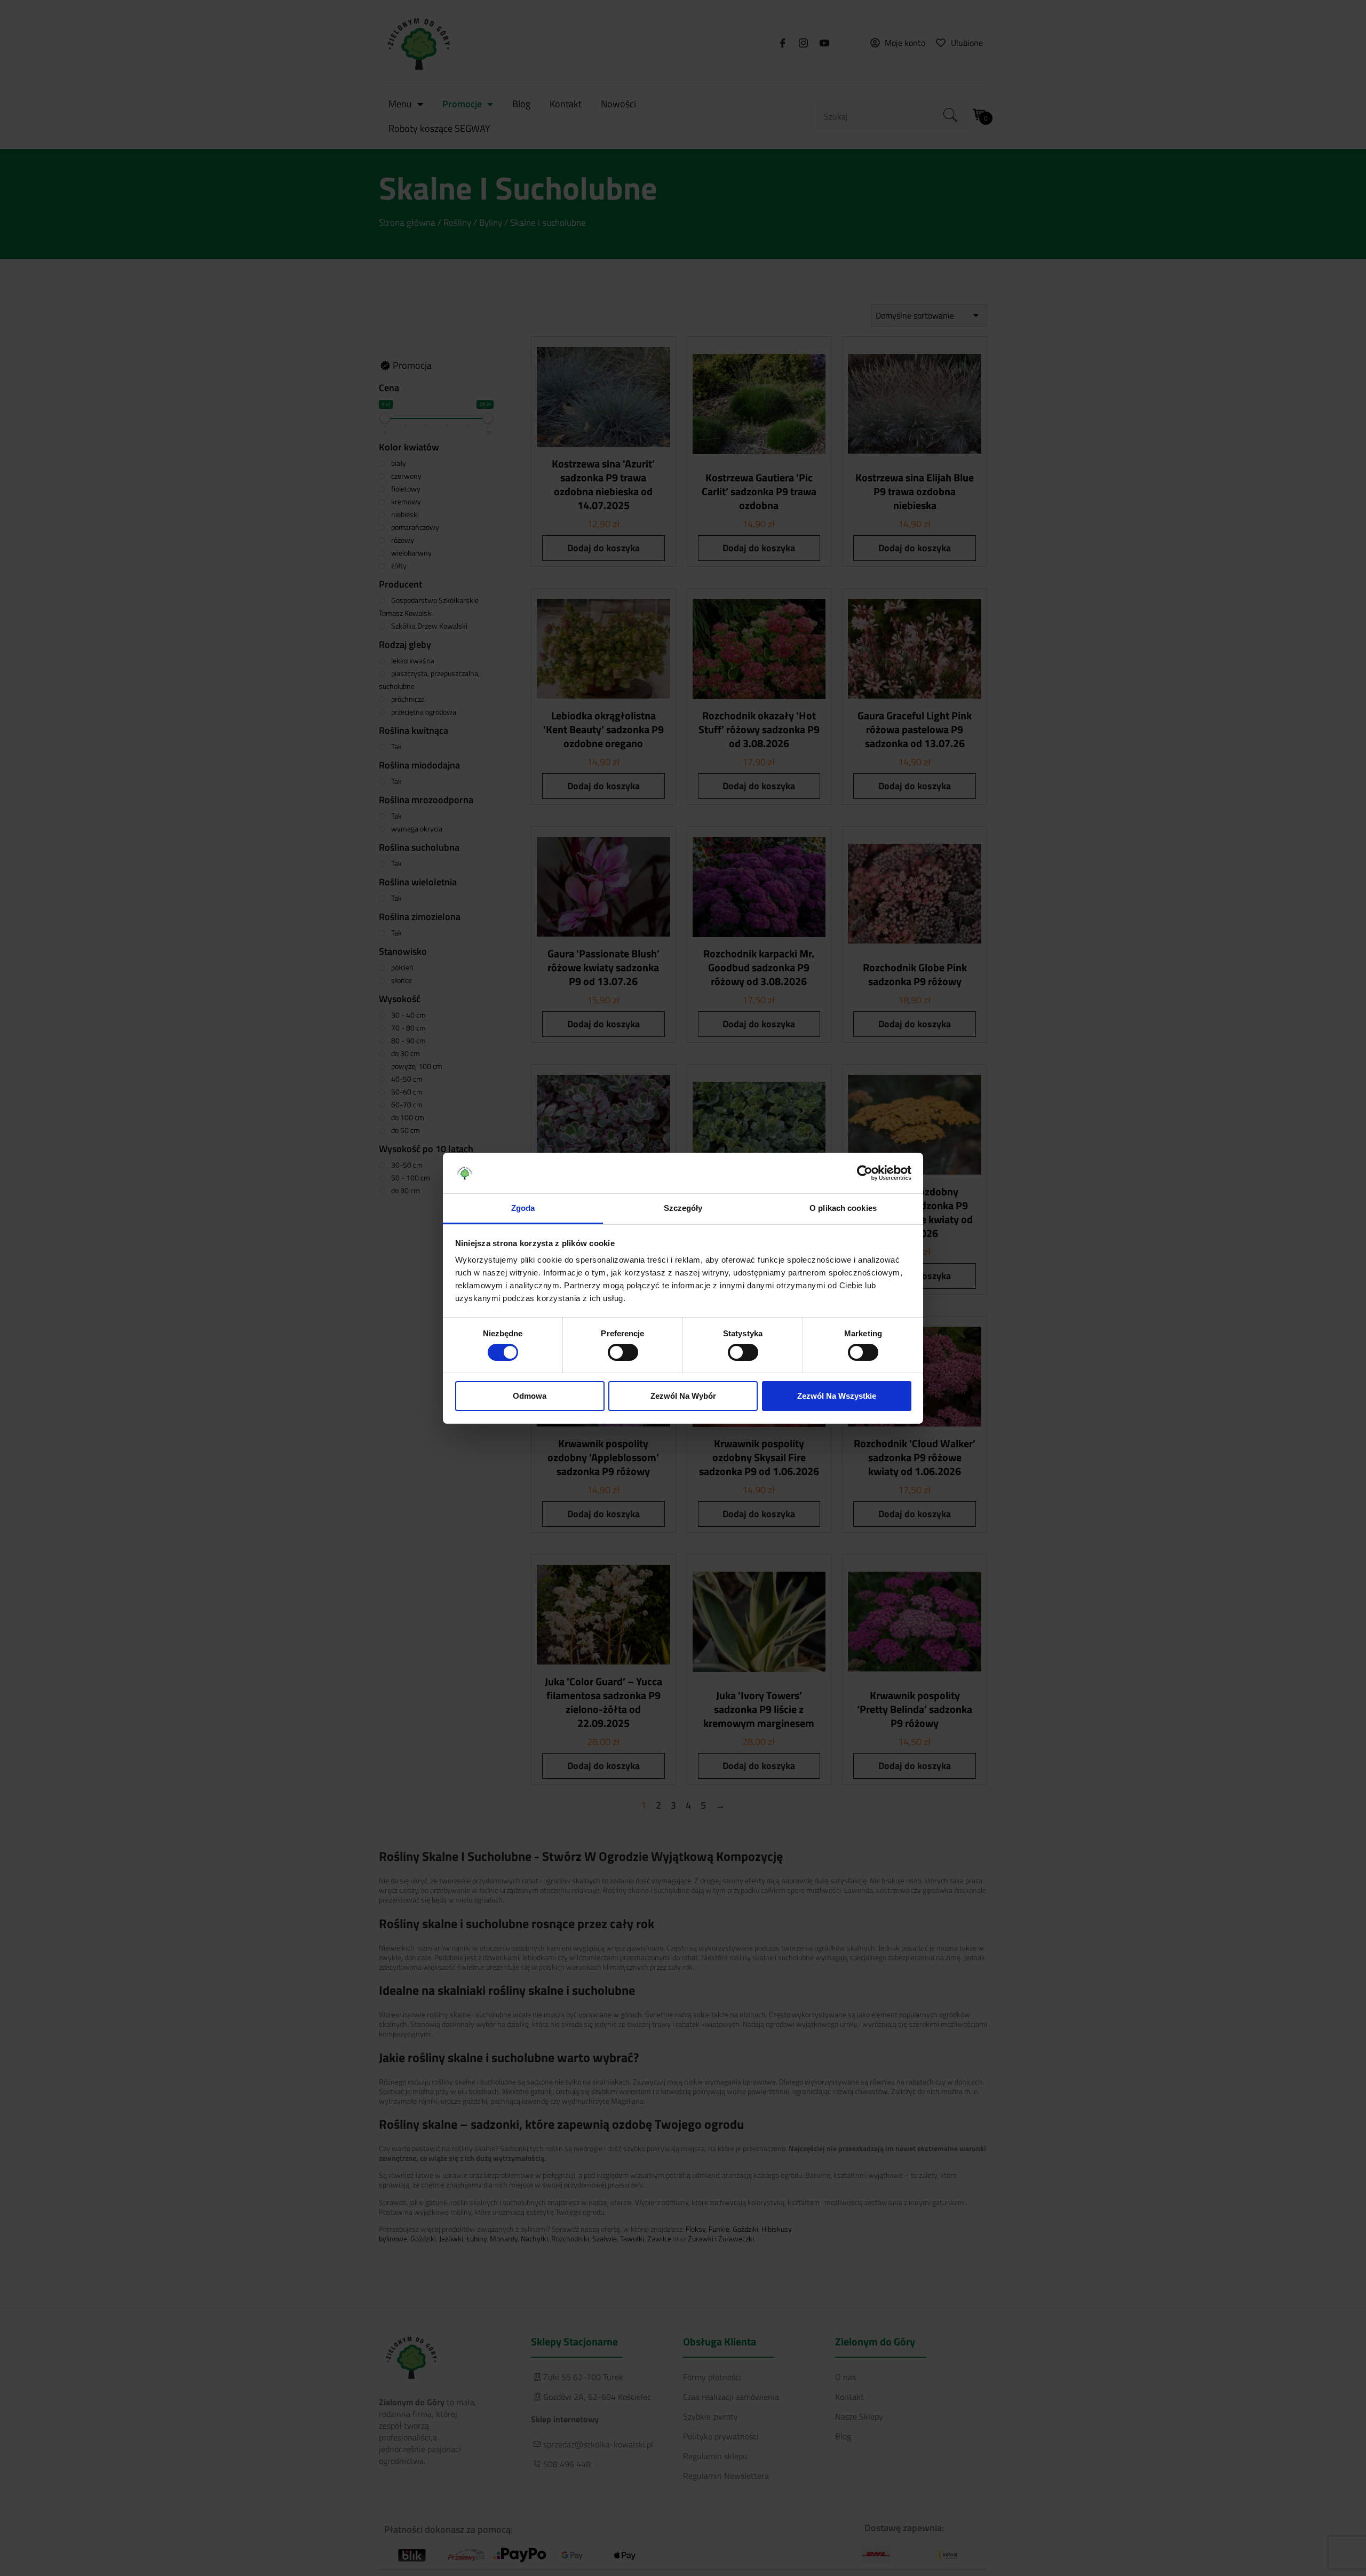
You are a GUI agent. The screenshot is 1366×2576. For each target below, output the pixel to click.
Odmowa (530, 1396)
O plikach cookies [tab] (843, 1208)
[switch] (623, 1352)
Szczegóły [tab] (683, 1208)
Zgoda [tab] (523, 1208)
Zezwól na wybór (683, 1396)
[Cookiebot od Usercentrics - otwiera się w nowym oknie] (865, 1173)
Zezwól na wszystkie (837, 1396)
